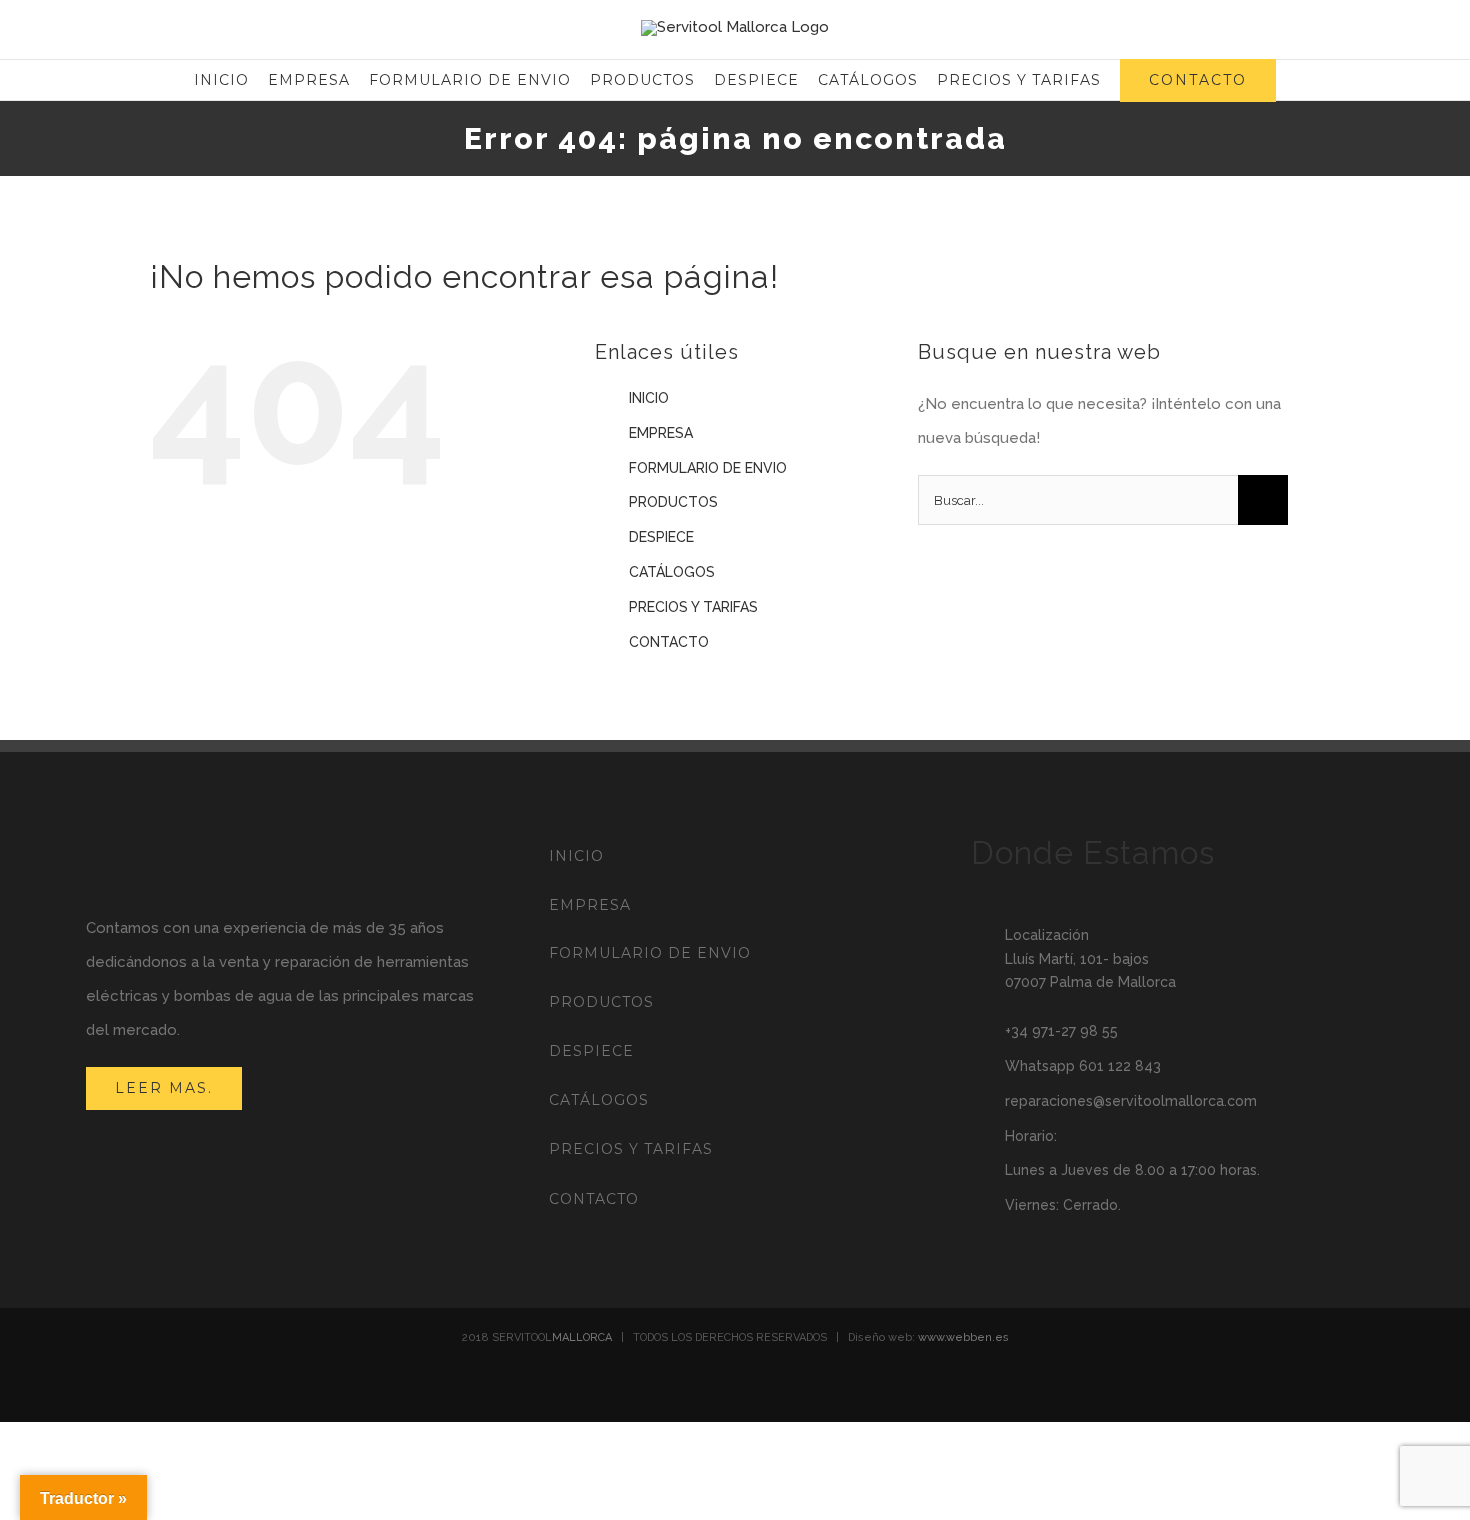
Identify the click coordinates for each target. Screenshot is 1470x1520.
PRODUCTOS (673, 502)
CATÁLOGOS (672, 572)
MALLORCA (582, 1337)
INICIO (649, 398)
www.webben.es (963, 1337)
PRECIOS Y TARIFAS (693, 607)
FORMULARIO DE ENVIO (708, 468)
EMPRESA (661, 433)
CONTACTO (669, 642)
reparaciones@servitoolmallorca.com (1131, 1101)
